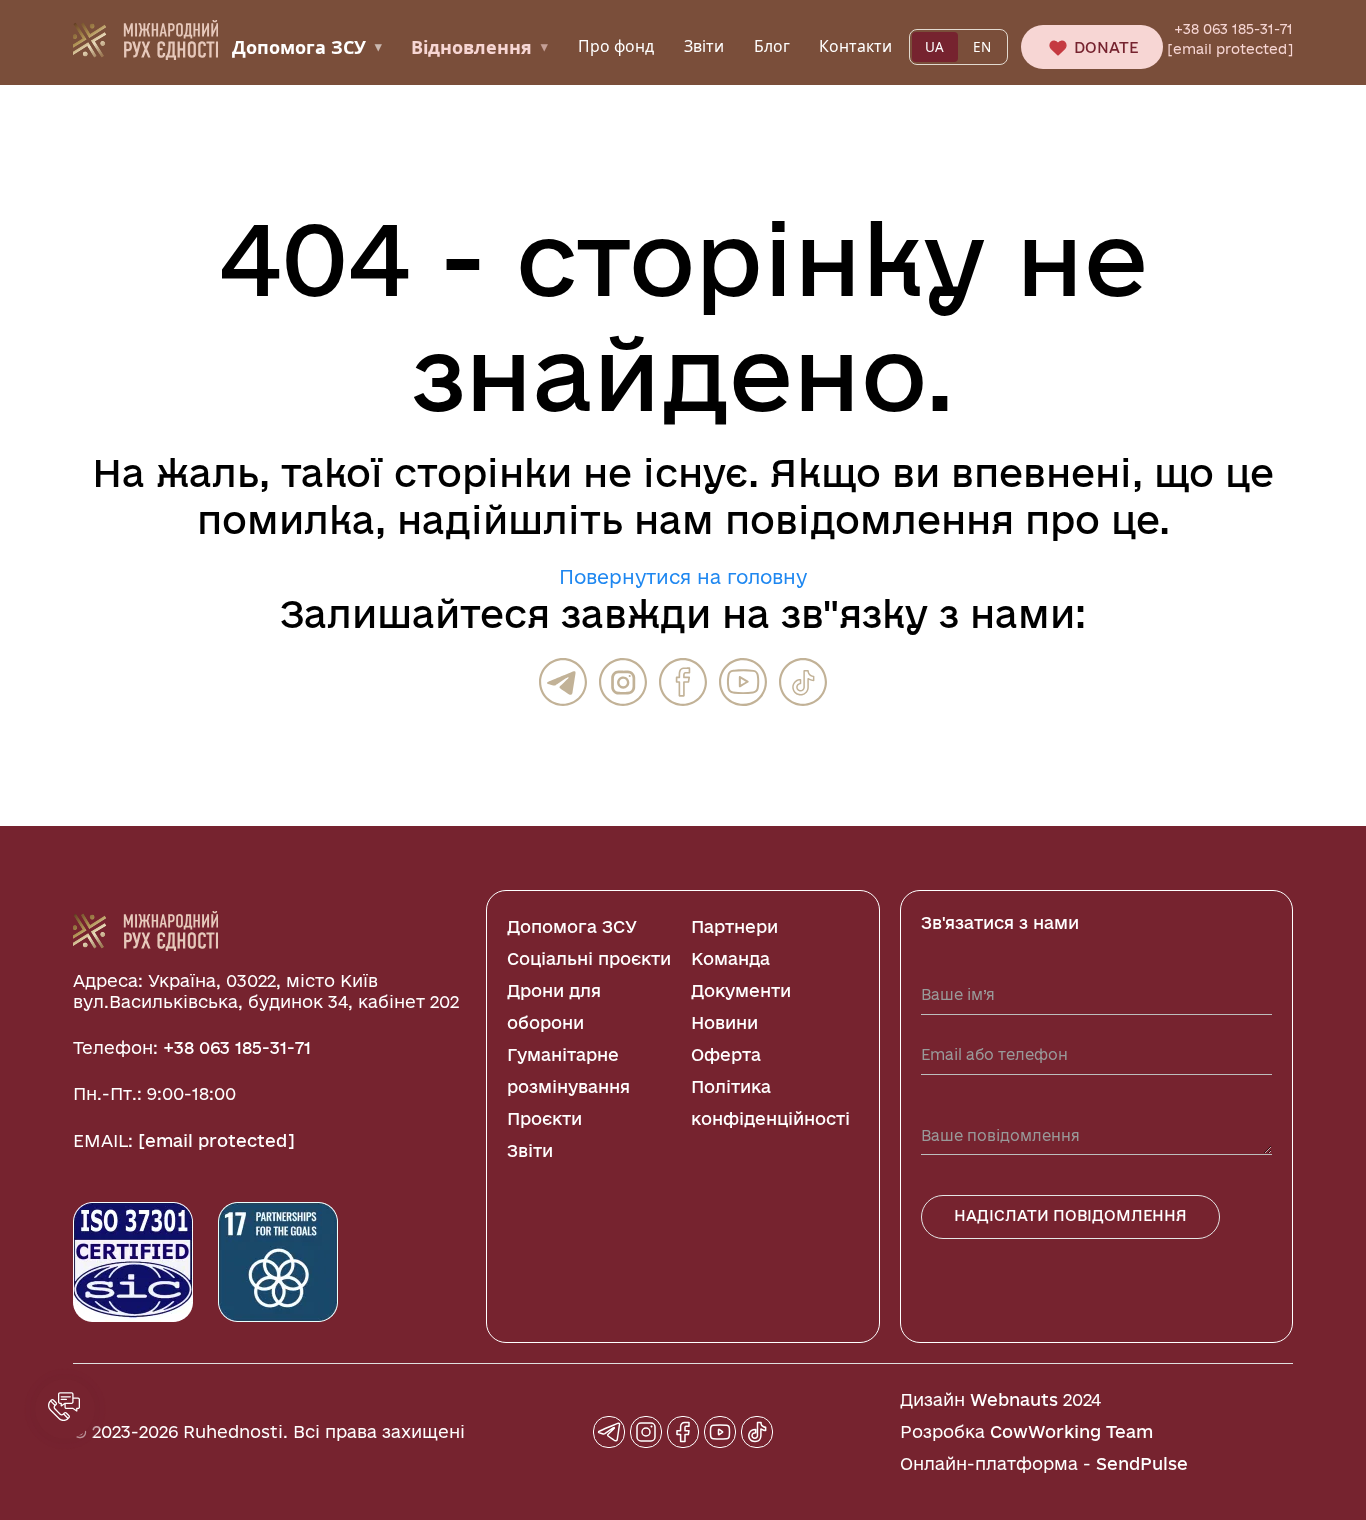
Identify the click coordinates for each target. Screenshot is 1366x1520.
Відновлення (479, 47)
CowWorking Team (1071, 1431)
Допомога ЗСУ (307, 47)
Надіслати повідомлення (1070, 1215)
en (982, 47)
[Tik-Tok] (803, 682)
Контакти (855, 46)
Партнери (734, 926)
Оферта (726, 1054)
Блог (772, 46)
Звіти (704, 46)
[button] (65, 1409)
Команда (730, 958)
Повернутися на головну (683, 577)
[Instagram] (623, 682)
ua (934, 47)
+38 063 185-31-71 (1233, 29)
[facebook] (683, 682)
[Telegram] (563, 682)
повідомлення (869, 519)
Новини (724, 1022)
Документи (741, 990)
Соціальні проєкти (589, 958)
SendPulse (1142, 1463)
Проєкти (544, 1118)
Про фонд (616, 46)
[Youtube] (743, 682)
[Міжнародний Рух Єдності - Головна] (145, 38)
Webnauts (1014, 1399)
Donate (1104, 47)
